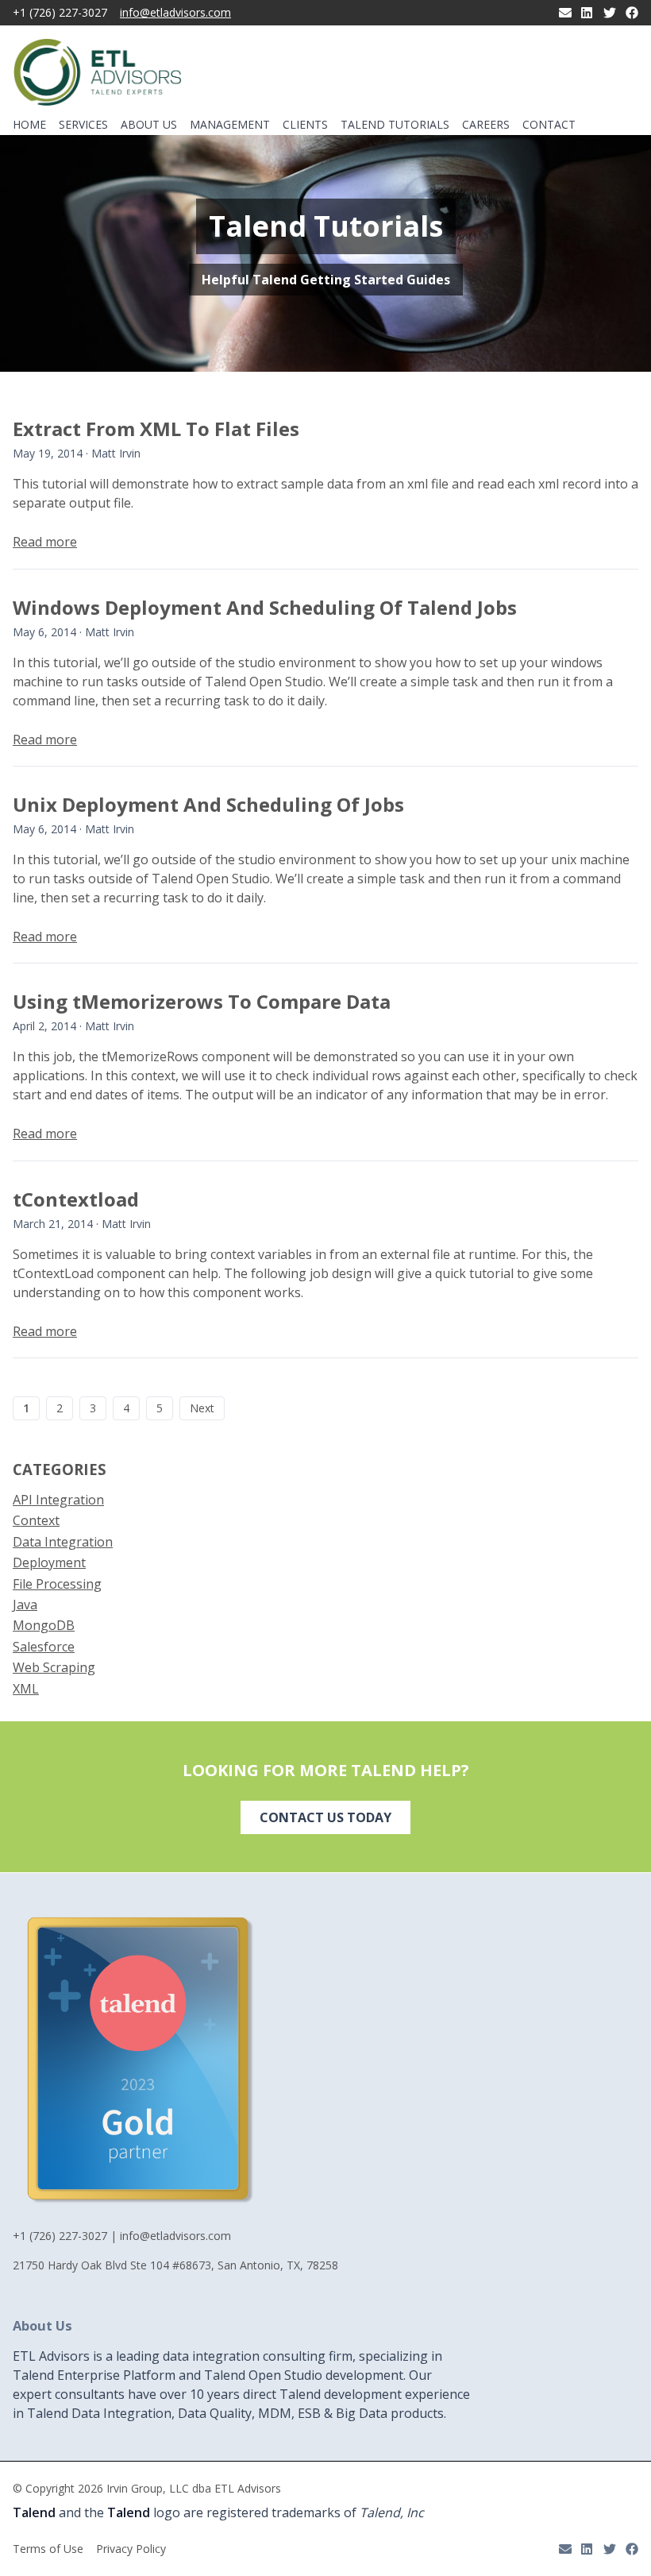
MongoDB (44, 1625)
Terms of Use (48, 2549)
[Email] (565, 13)
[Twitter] (610, 13)
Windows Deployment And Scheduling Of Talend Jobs (265, 607)
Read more (45, 542)
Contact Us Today (325, 1817)
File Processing (57, 1584)
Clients (305, 125)
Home (29, 125)
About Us (149, 125)
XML (26, 1689)
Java (25, 1605)
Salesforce (44, 1647)
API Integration (58, 1500)
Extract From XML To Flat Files (156, 429)
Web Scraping (54, 1667)
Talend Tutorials (395, 125)
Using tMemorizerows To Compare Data (202, 1001)
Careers (486, 125)
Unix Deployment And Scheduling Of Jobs (208, 804)
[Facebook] (632, 13)
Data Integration (63, 1542)
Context (36, 1520)
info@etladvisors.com (175, 13)
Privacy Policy (131, 2549)
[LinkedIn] (587, 13)
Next (202, 1408)
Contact (549, 125)
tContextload (76, 1199)
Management (230, 125)
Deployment (49, 1562)
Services (83, 124)
